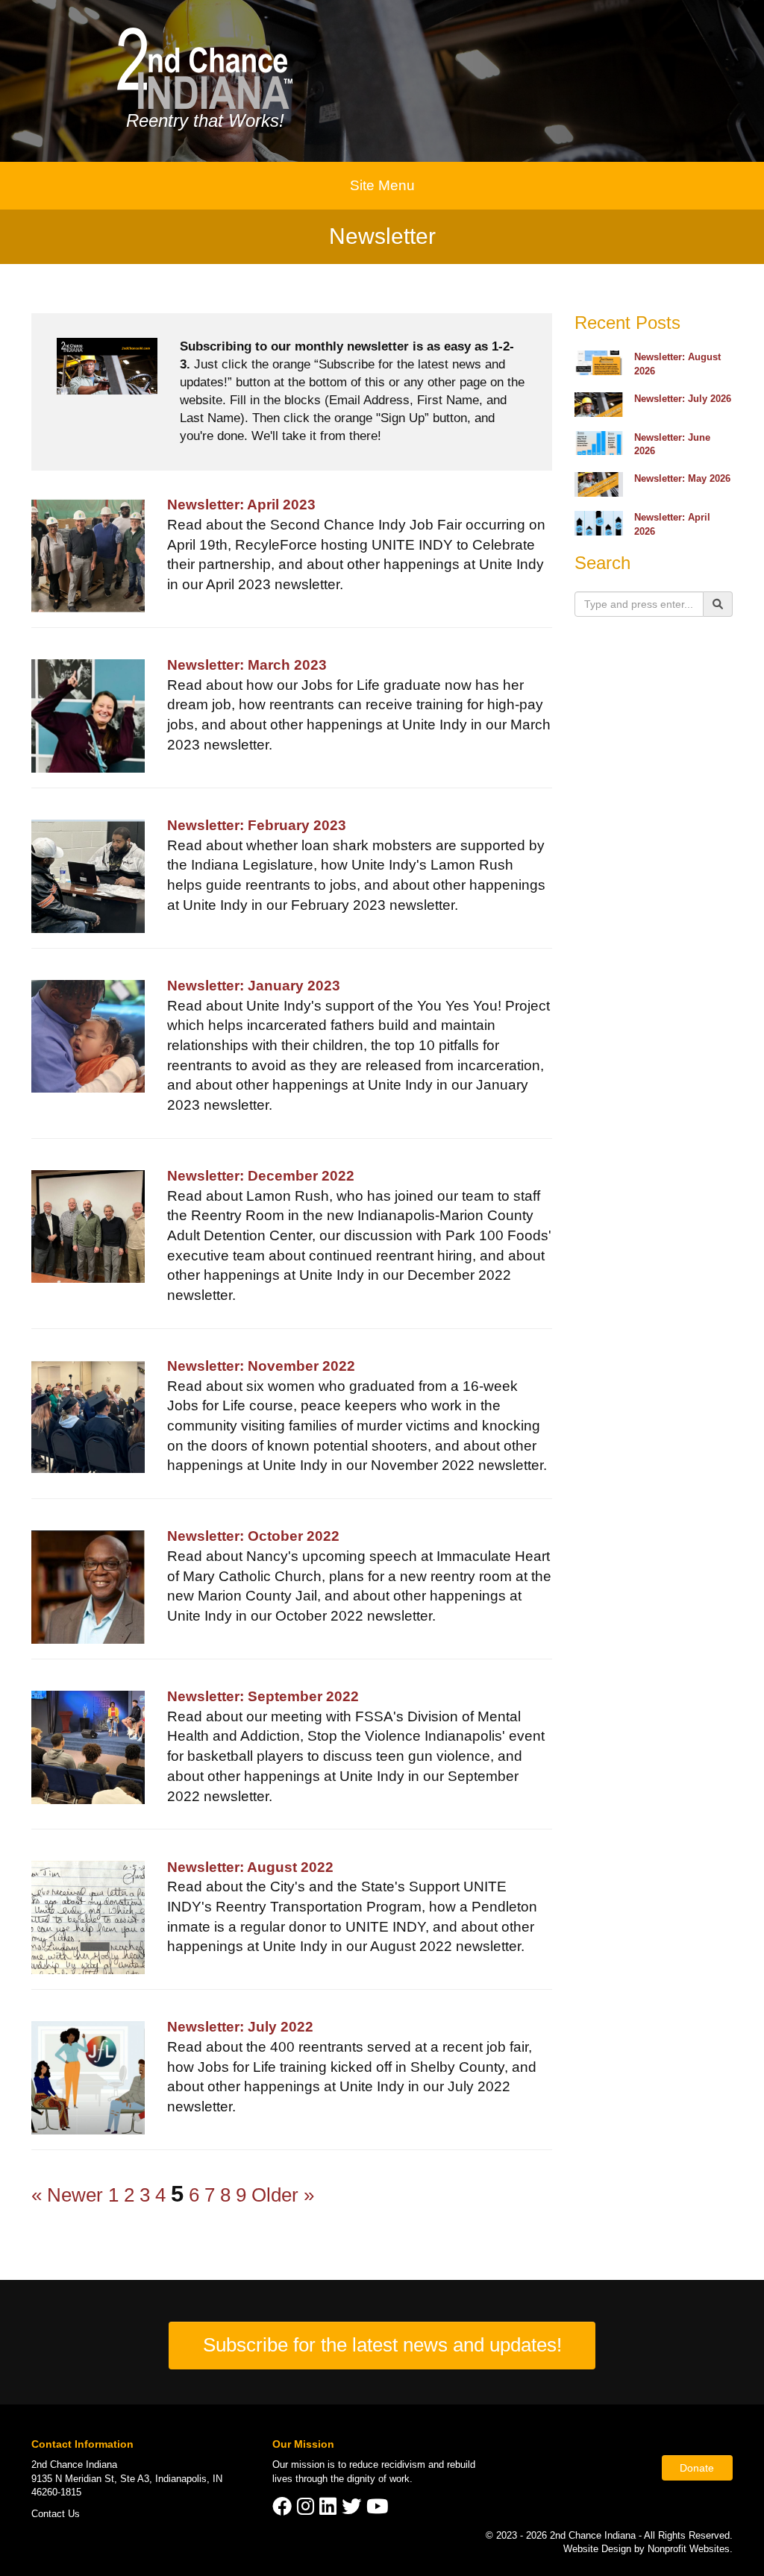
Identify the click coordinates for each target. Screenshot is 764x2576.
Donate (697, 2468)
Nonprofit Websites (689, 2549)
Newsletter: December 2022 (261, 1176)
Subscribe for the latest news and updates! (382, 2345)
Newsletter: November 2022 (261, 1366)
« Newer (67, 2195)
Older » (283, 2195)
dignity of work (378, 2479)
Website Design (599, 2549)
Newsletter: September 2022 (263, 1696)
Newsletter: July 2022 (240, 2027)
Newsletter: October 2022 (253, 1536)
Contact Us (56, 2514)
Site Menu (382, 185)
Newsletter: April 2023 (241, 505)
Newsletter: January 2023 (254, 986)
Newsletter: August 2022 (250, 1867)
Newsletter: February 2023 (257, 825)
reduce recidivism (387, 2465)
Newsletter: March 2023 (247, 665)
